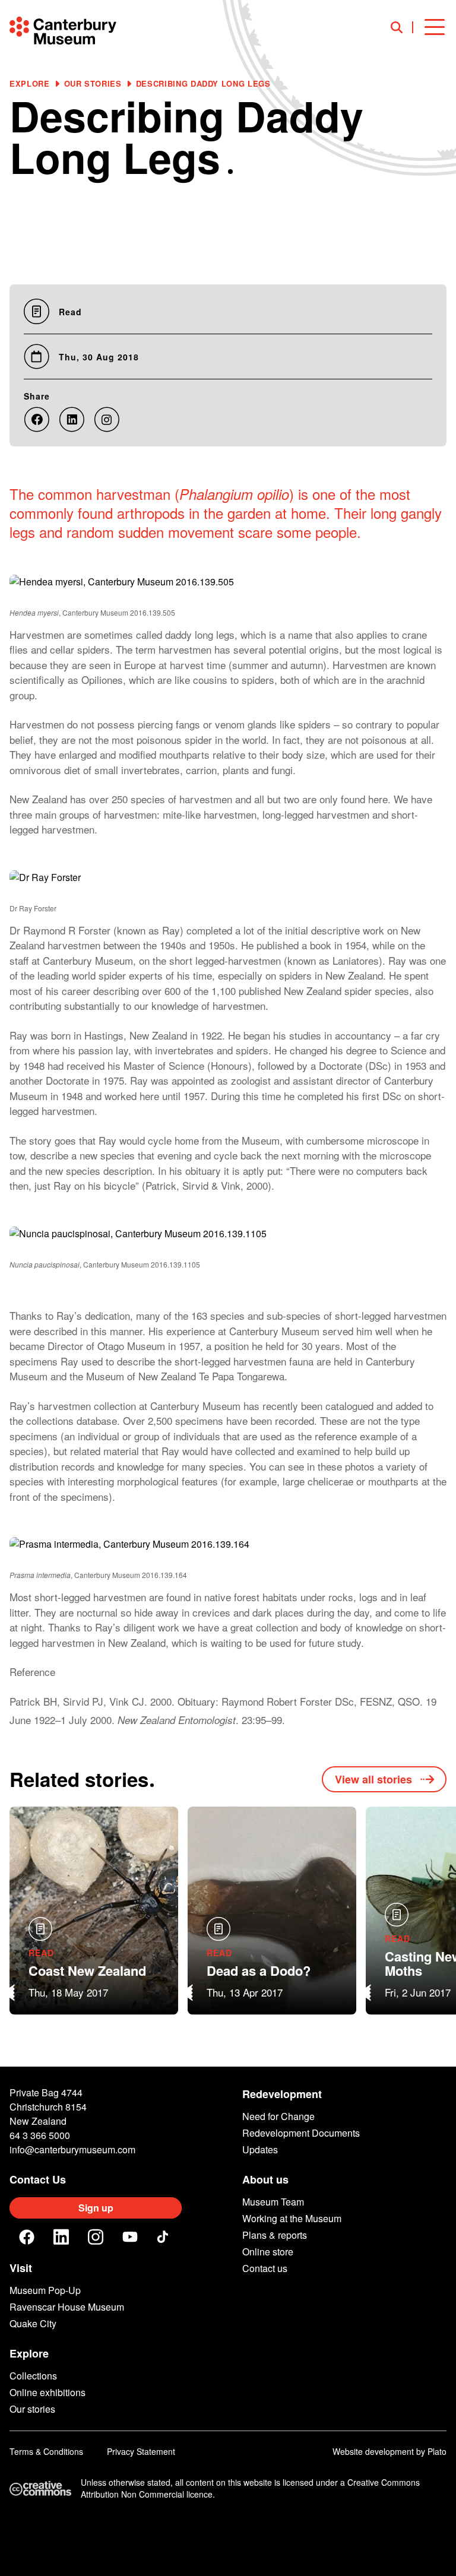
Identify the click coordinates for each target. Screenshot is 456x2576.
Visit (21, 2268)
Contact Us (38, 2179)
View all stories (373, 1779)
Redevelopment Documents (301, 2133)
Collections (33, 2376)
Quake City (33, 2323)
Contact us (265, 2268)
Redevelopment (282, 2094)
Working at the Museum (292, 2218)
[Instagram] (96, 2237)
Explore (30, 83)
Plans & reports (275, 2235)
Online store (268, 2252)
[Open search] (402, 27)
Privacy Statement (141, 2451)
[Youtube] (130, 2237)
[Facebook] (27, 2237)
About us (265, 2179)
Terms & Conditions (46, 2451)
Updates (260, 2149)
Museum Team (273, 2202)
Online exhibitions (47, 2392)
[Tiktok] (164, 2237)
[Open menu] (435, 27)
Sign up (96, 2208)
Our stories (93, 83)
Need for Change (278, 2116)
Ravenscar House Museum (67, 2307)
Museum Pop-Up (45, 2290)
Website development (373, 2451)
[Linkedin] (61, 2237)
